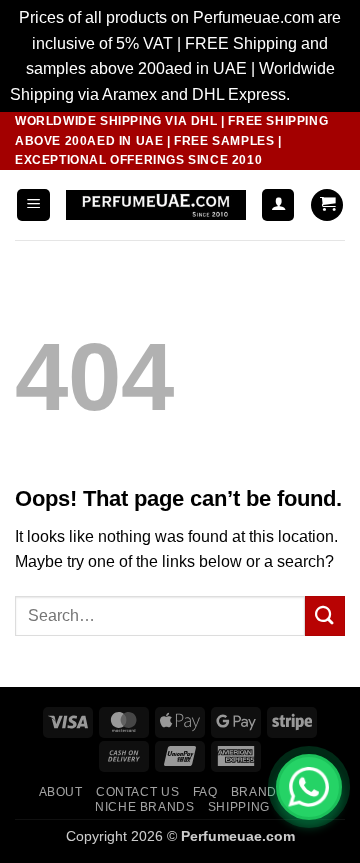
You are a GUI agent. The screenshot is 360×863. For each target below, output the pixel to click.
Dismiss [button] (322, 94)
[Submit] (325, 615)
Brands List (274, 792)
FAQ (205, 792)
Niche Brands (144, 807)
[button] (33, 205)
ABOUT (61, 792)
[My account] (278, 205)
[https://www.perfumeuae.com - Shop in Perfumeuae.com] (155, 205)
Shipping (239, 807)
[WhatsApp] (309, 787)
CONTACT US (137, 792)
